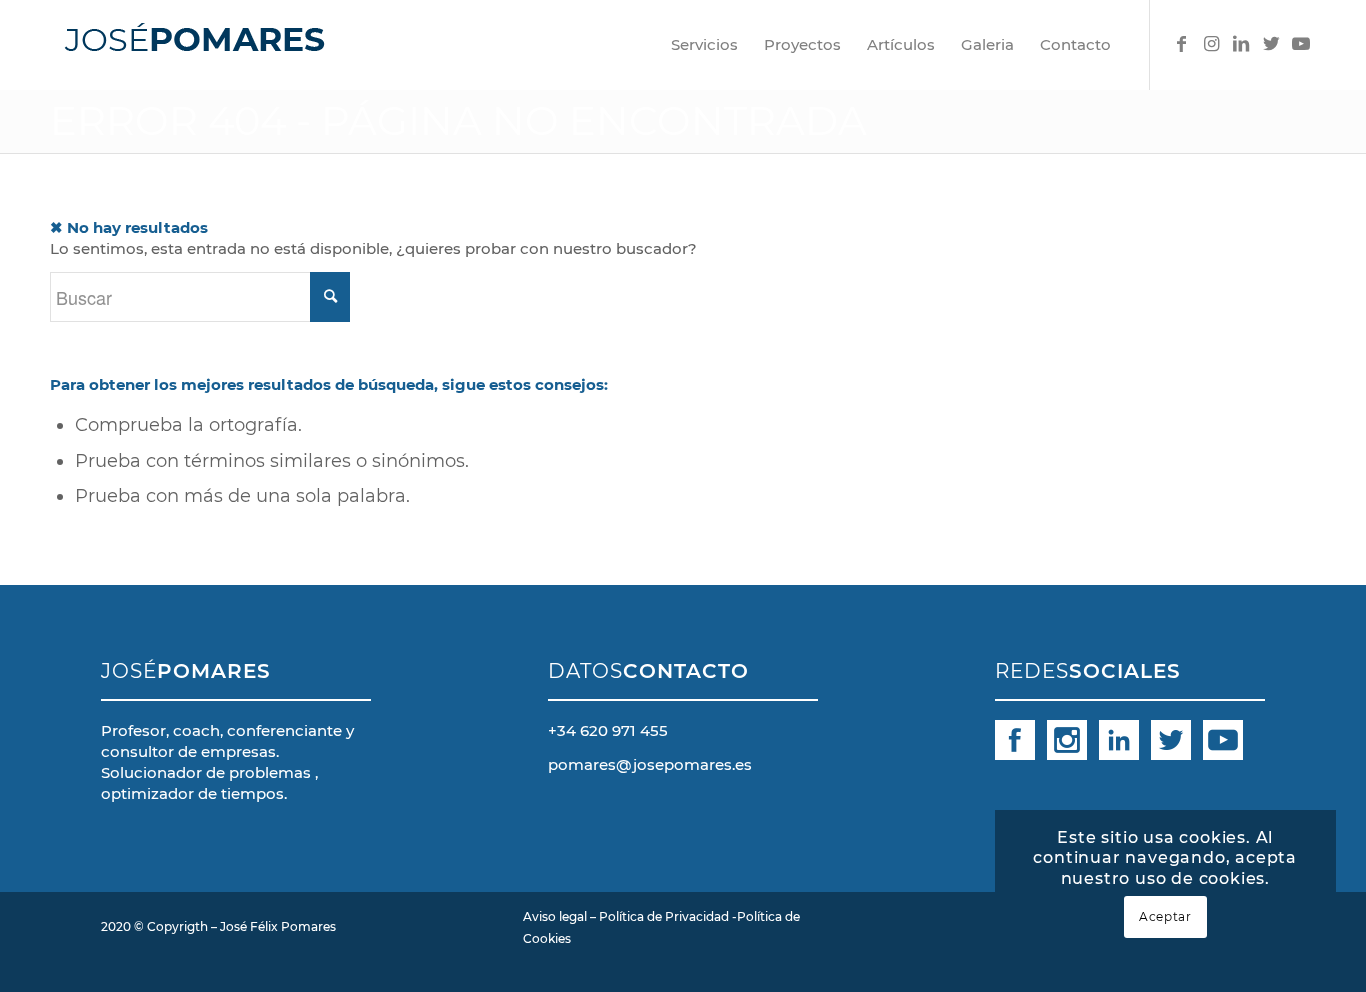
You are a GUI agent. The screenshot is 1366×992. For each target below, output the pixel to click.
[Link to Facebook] (1181, 44)
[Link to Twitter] (1271, 44)
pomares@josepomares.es (650, 764)
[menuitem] (704, 45)
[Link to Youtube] (1301, 44)
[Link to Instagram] (1211, 44)
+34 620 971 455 (608, 730)
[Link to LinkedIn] (1241, 44)
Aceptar (1165, 916)
